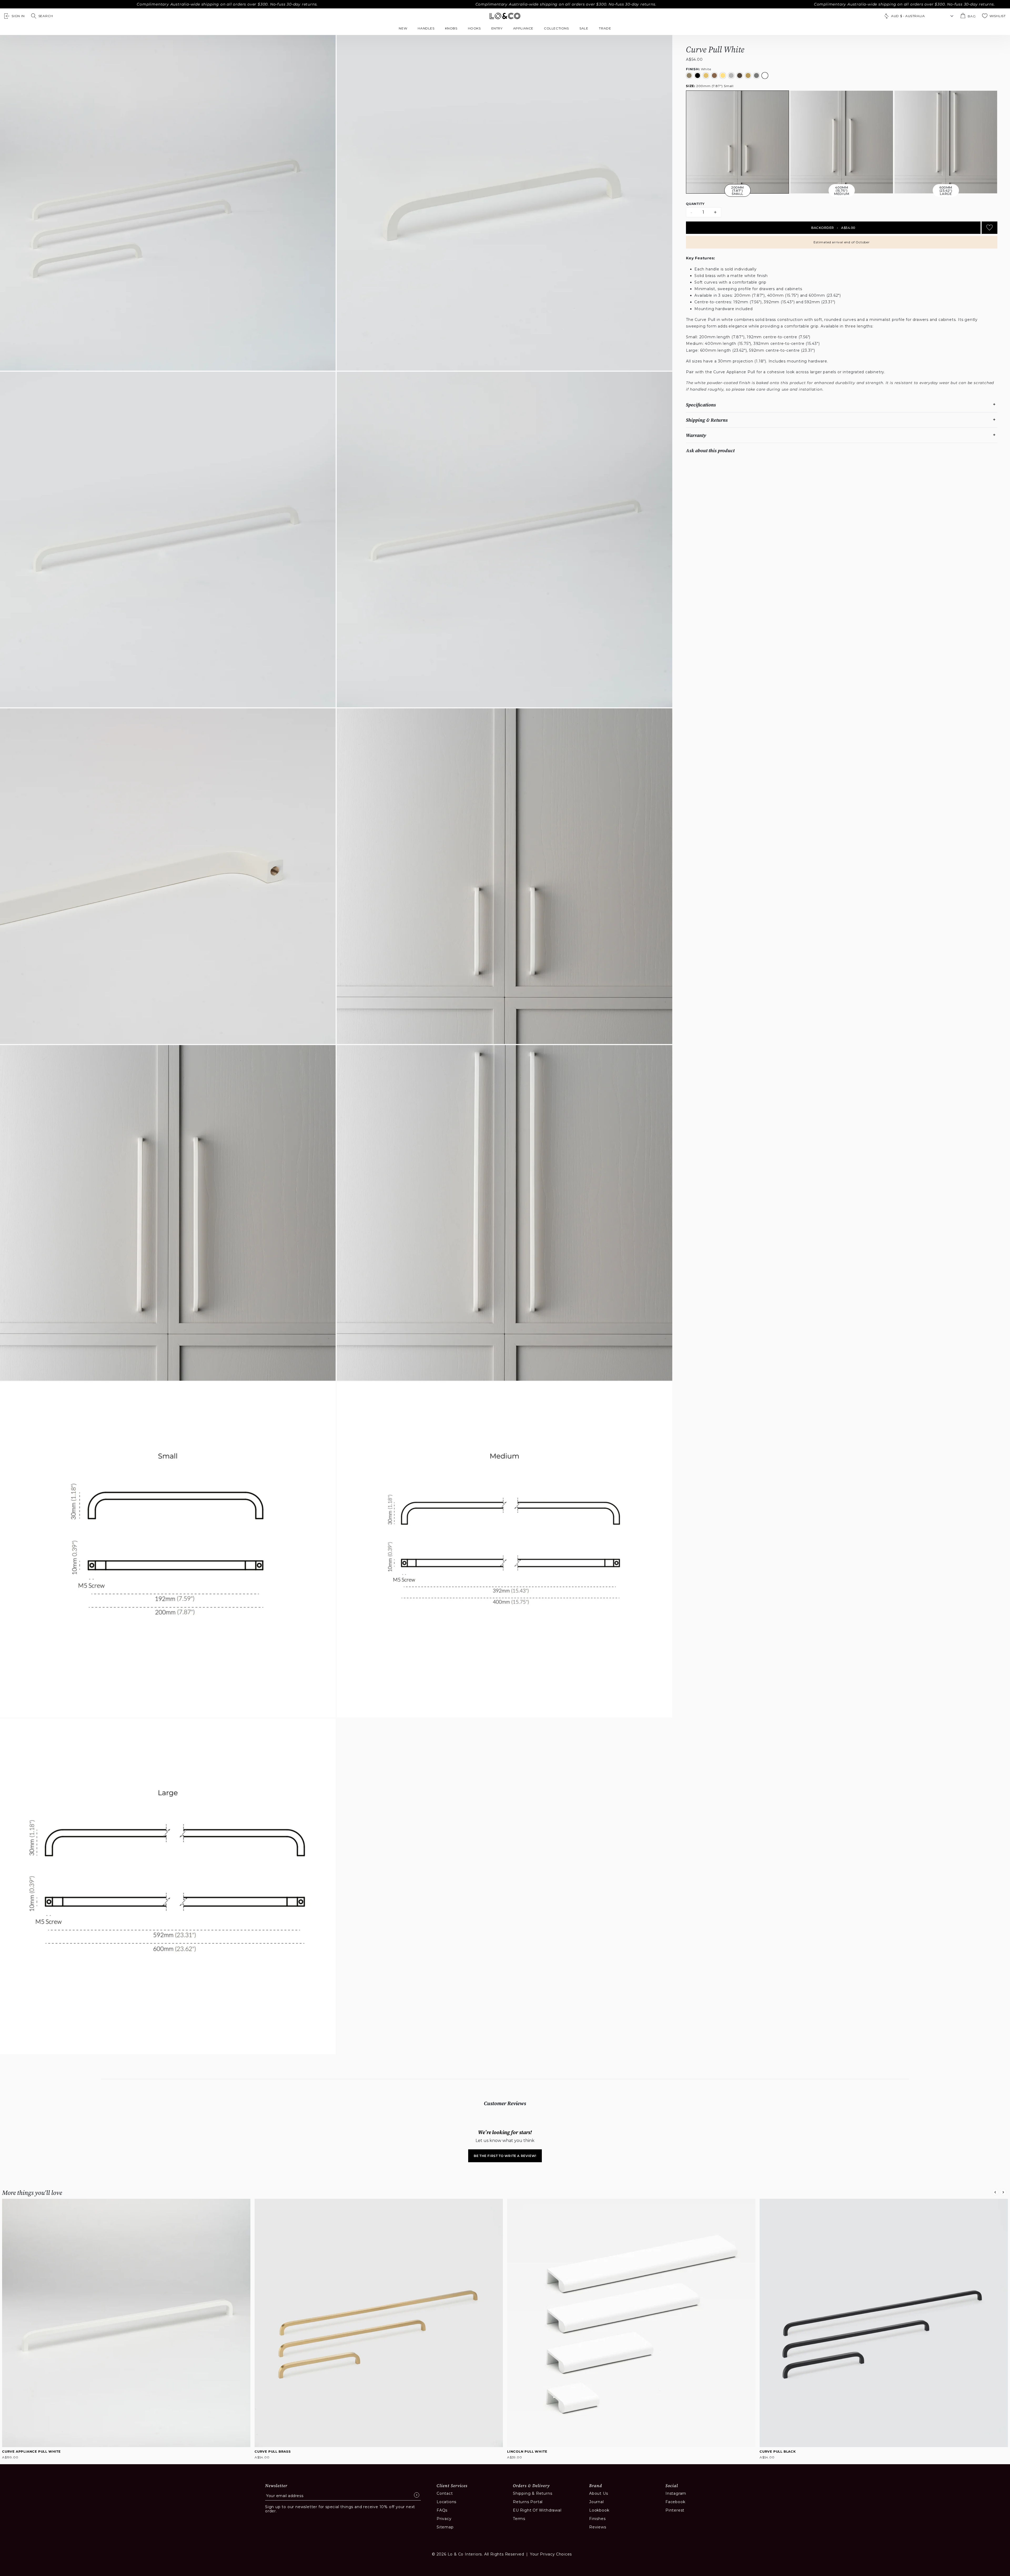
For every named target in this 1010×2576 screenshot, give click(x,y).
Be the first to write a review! (505, 2156)
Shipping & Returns (707, 420)
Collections (556, 28)
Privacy (444, 2519)
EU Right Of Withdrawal (537, 2510)
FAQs (442, 2510)
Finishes (597, 2519)
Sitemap (445, 2527)
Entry (497, 28)
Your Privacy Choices (551, 2554)
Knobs (451, 28)
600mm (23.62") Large (946, 191)
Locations (446, 2502)
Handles (426, 28)
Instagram (676, 2493)
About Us (599, 2493)
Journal (597, 2502)
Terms (519, 2519)
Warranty (696, 435)
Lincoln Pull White (527, 2451)
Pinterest (675, 2510)
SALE (584, 28)
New (403, 28)
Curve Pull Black (778, 2451)
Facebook (675, 2502)
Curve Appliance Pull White (31, 2451)
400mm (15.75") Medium (842, 191)
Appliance (523, 28)
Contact (445, 2493)
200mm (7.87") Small (710, 86)
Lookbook (599, 2510)
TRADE (605, 28)
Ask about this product (710, 450)
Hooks (474, 28)
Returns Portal (528, 2502)
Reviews (598, 2527)
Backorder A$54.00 (833, 228)
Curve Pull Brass (273, 2451)
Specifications (701, 405)
